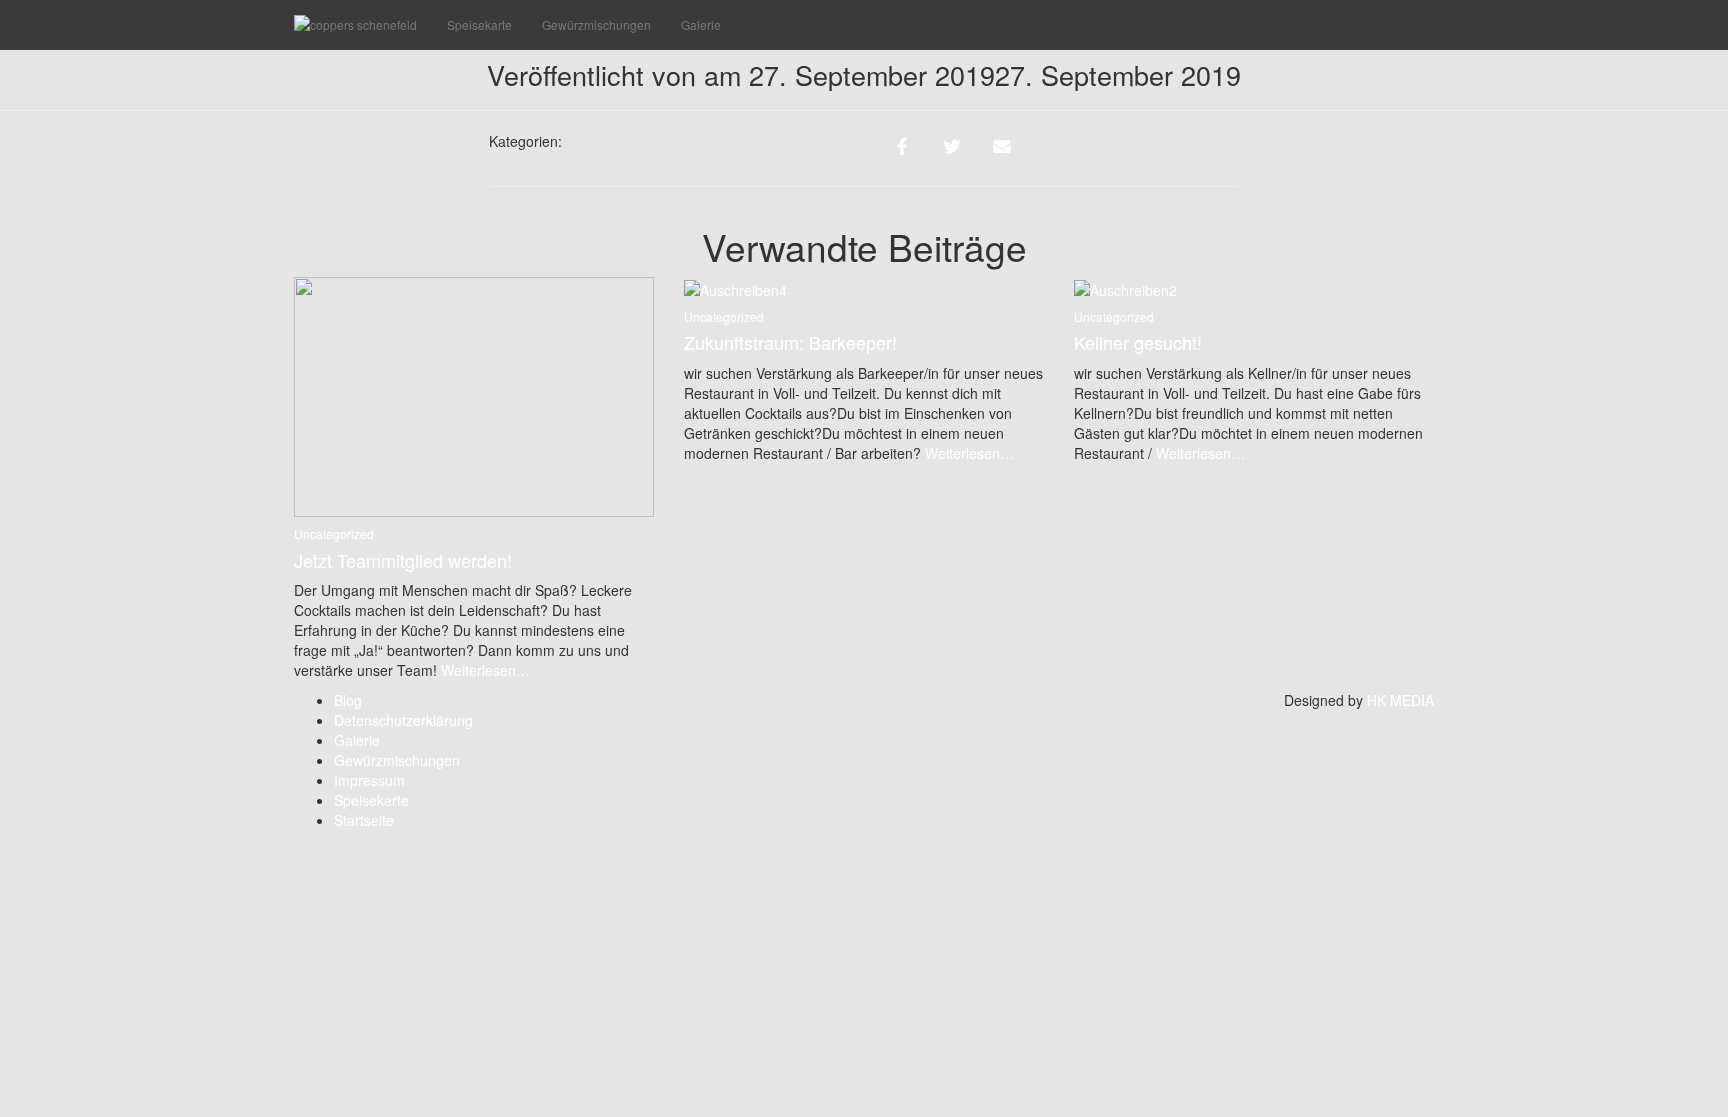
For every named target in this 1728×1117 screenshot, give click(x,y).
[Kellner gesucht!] (1125, 287)
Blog (348, 700)
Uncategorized (334, 533)
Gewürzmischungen (596, 24)
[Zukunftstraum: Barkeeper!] (735, 287)
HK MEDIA (1400, 700)
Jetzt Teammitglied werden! (403, 560)
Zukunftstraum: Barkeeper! (790, 342)
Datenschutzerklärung (403, 720)
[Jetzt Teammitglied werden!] (474, 395)
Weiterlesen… (483, 670)
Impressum (369, 780)
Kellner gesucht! (1138, 342)
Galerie (701, 24)
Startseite (364, 820)
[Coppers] (355, 25)
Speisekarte (479, 24)
